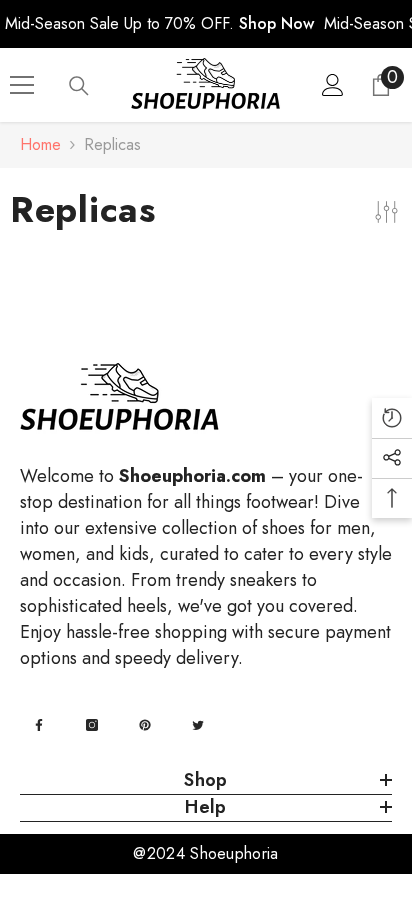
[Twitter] (198, 725)
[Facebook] (39, 725)
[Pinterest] (145, 725)
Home (40, 144)
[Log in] (333, 85)
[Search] (79, 86)
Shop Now (276, 23)
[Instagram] (92, 725)
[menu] (22, 85)
